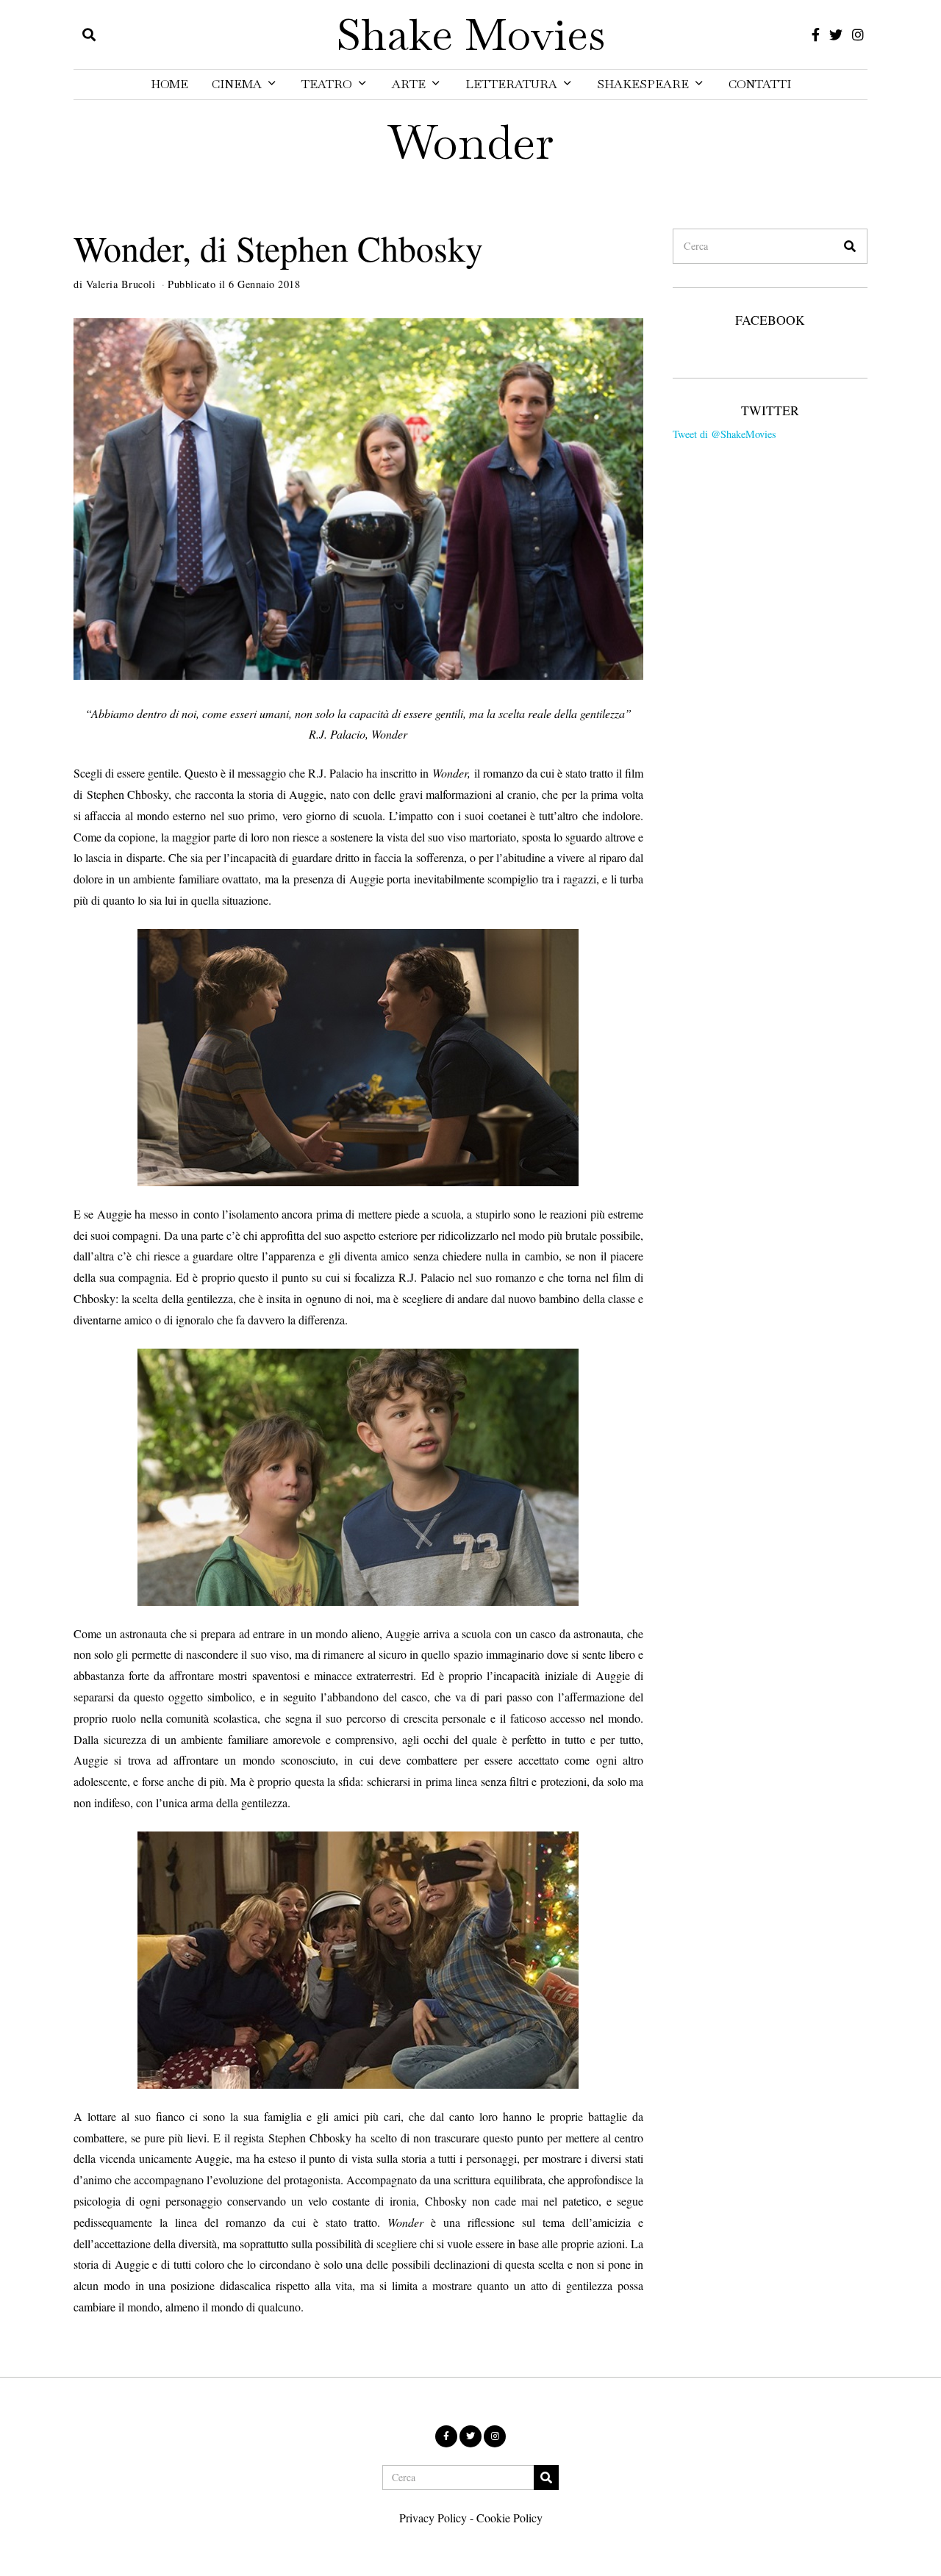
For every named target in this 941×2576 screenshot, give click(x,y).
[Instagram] (858, 35)
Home (169, 84)
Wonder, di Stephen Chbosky (278, 248)
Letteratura (511, 84)
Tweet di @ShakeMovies (724, 434)
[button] (850, 246)
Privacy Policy (433, 2518)
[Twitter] (836, 35)
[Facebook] (816, 35)
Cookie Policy (509, 2518)
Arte (409, 84)
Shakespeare (643, 84)
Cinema (237, 84)
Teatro (327, 84)
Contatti (760, 84)
